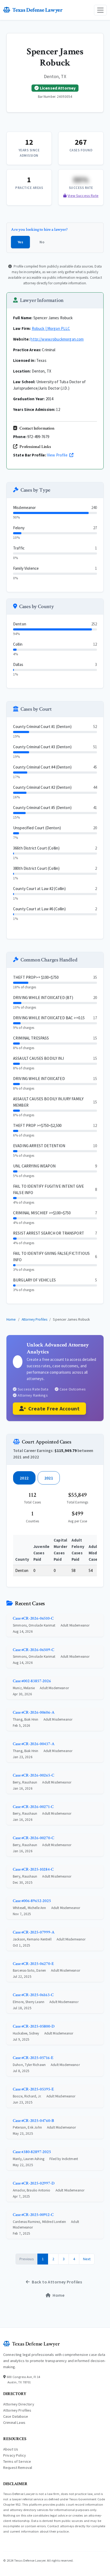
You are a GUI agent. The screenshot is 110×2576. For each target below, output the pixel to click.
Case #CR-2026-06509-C (34, 1650)
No (42, 242)
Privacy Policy (15, 2455)
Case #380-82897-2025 (32, 2152)
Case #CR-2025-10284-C (33, 1869)
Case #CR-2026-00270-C (34, 1838)
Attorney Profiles (35, 1319)
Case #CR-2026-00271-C (33, 1807)
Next (87, 2259)
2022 (24, 1478)
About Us (11, 2449)
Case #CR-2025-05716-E (33, 2058)
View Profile (58, 455)
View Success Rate (83, 196)
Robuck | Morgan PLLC (51, 328)
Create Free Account (54, 1408)
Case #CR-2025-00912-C (33, 2215)
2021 (49, 1478)
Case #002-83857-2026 (32, 1681)
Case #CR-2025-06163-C (33, 1995)
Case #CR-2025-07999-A (34, 1932)
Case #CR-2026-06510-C (33, 1618)
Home (11, 1319)
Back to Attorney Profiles (57, 2282)
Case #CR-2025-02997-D (34, 2183)
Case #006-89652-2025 (32, 1901)
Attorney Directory (19, 2404)
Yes (20, 242)
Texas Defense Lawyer (37, 10)
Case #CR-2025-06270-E (33, 1964)
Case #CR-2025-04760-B (33, 2121)
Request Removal (18, 2468)
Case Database (16, 2416)
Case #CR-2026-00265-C (34, 1775)
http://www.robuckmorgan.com (57, 339)
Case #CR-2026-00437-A (34, 1744)
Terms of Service (17, 2461)
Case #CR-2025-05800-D (34, 2026)
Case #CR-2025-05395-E (33, 2089)
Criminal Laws (14, 2423)
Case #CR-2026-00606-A (34, 1712)
